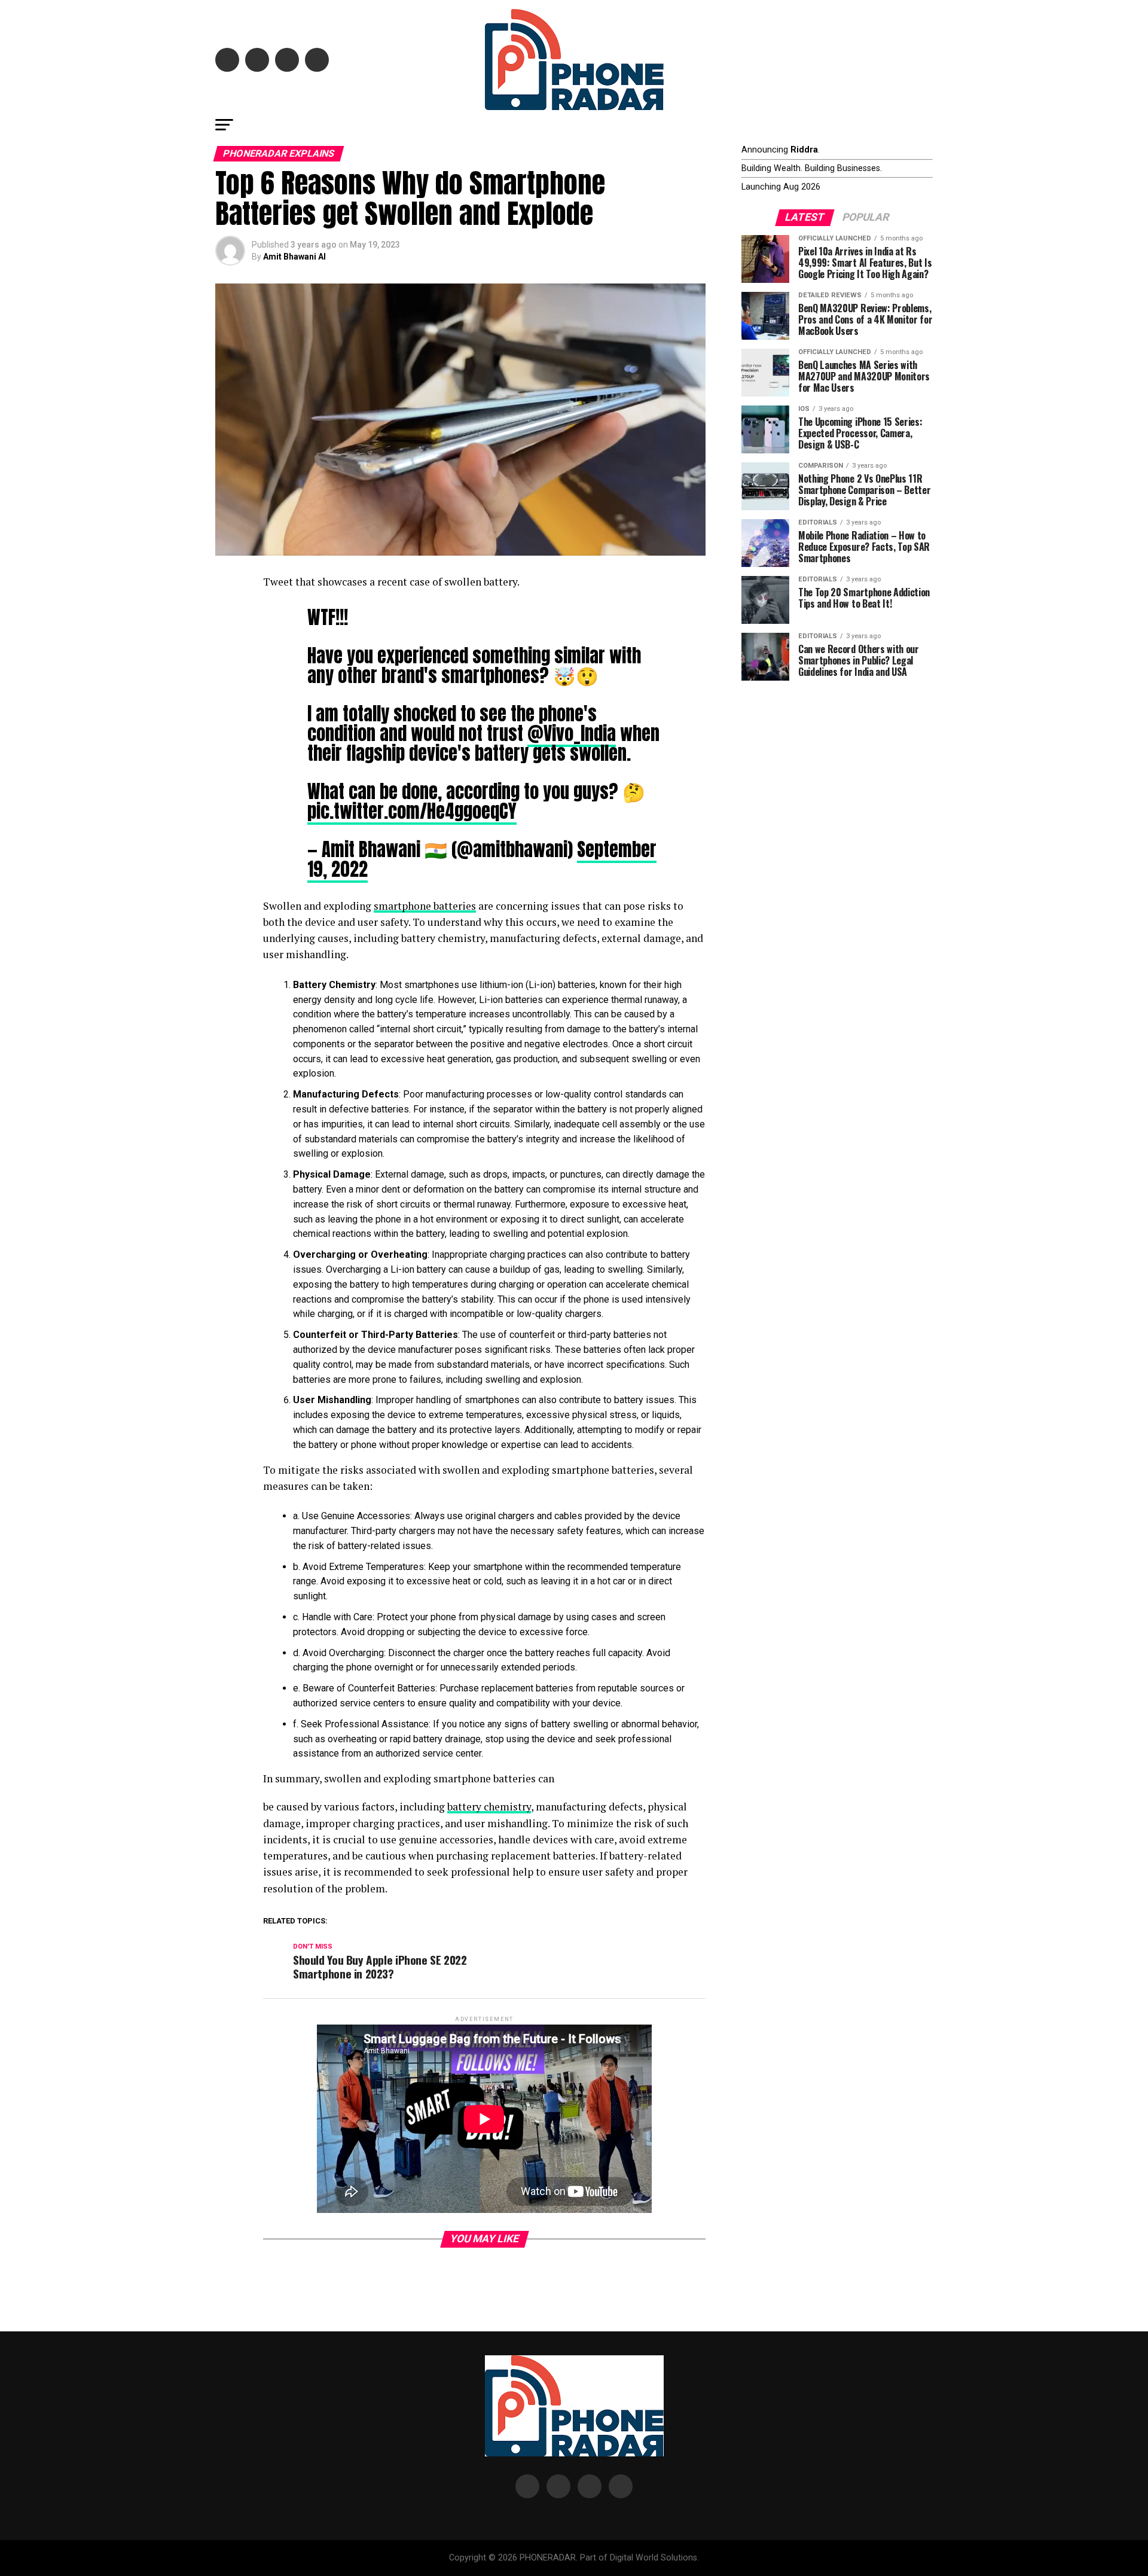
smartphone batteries (425, 906)
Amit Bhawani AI (294, 257)
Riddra (804, 150)
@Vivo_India (572, 733)
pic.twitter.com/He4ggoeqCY (412, 811)
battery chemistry (489, 1807)
